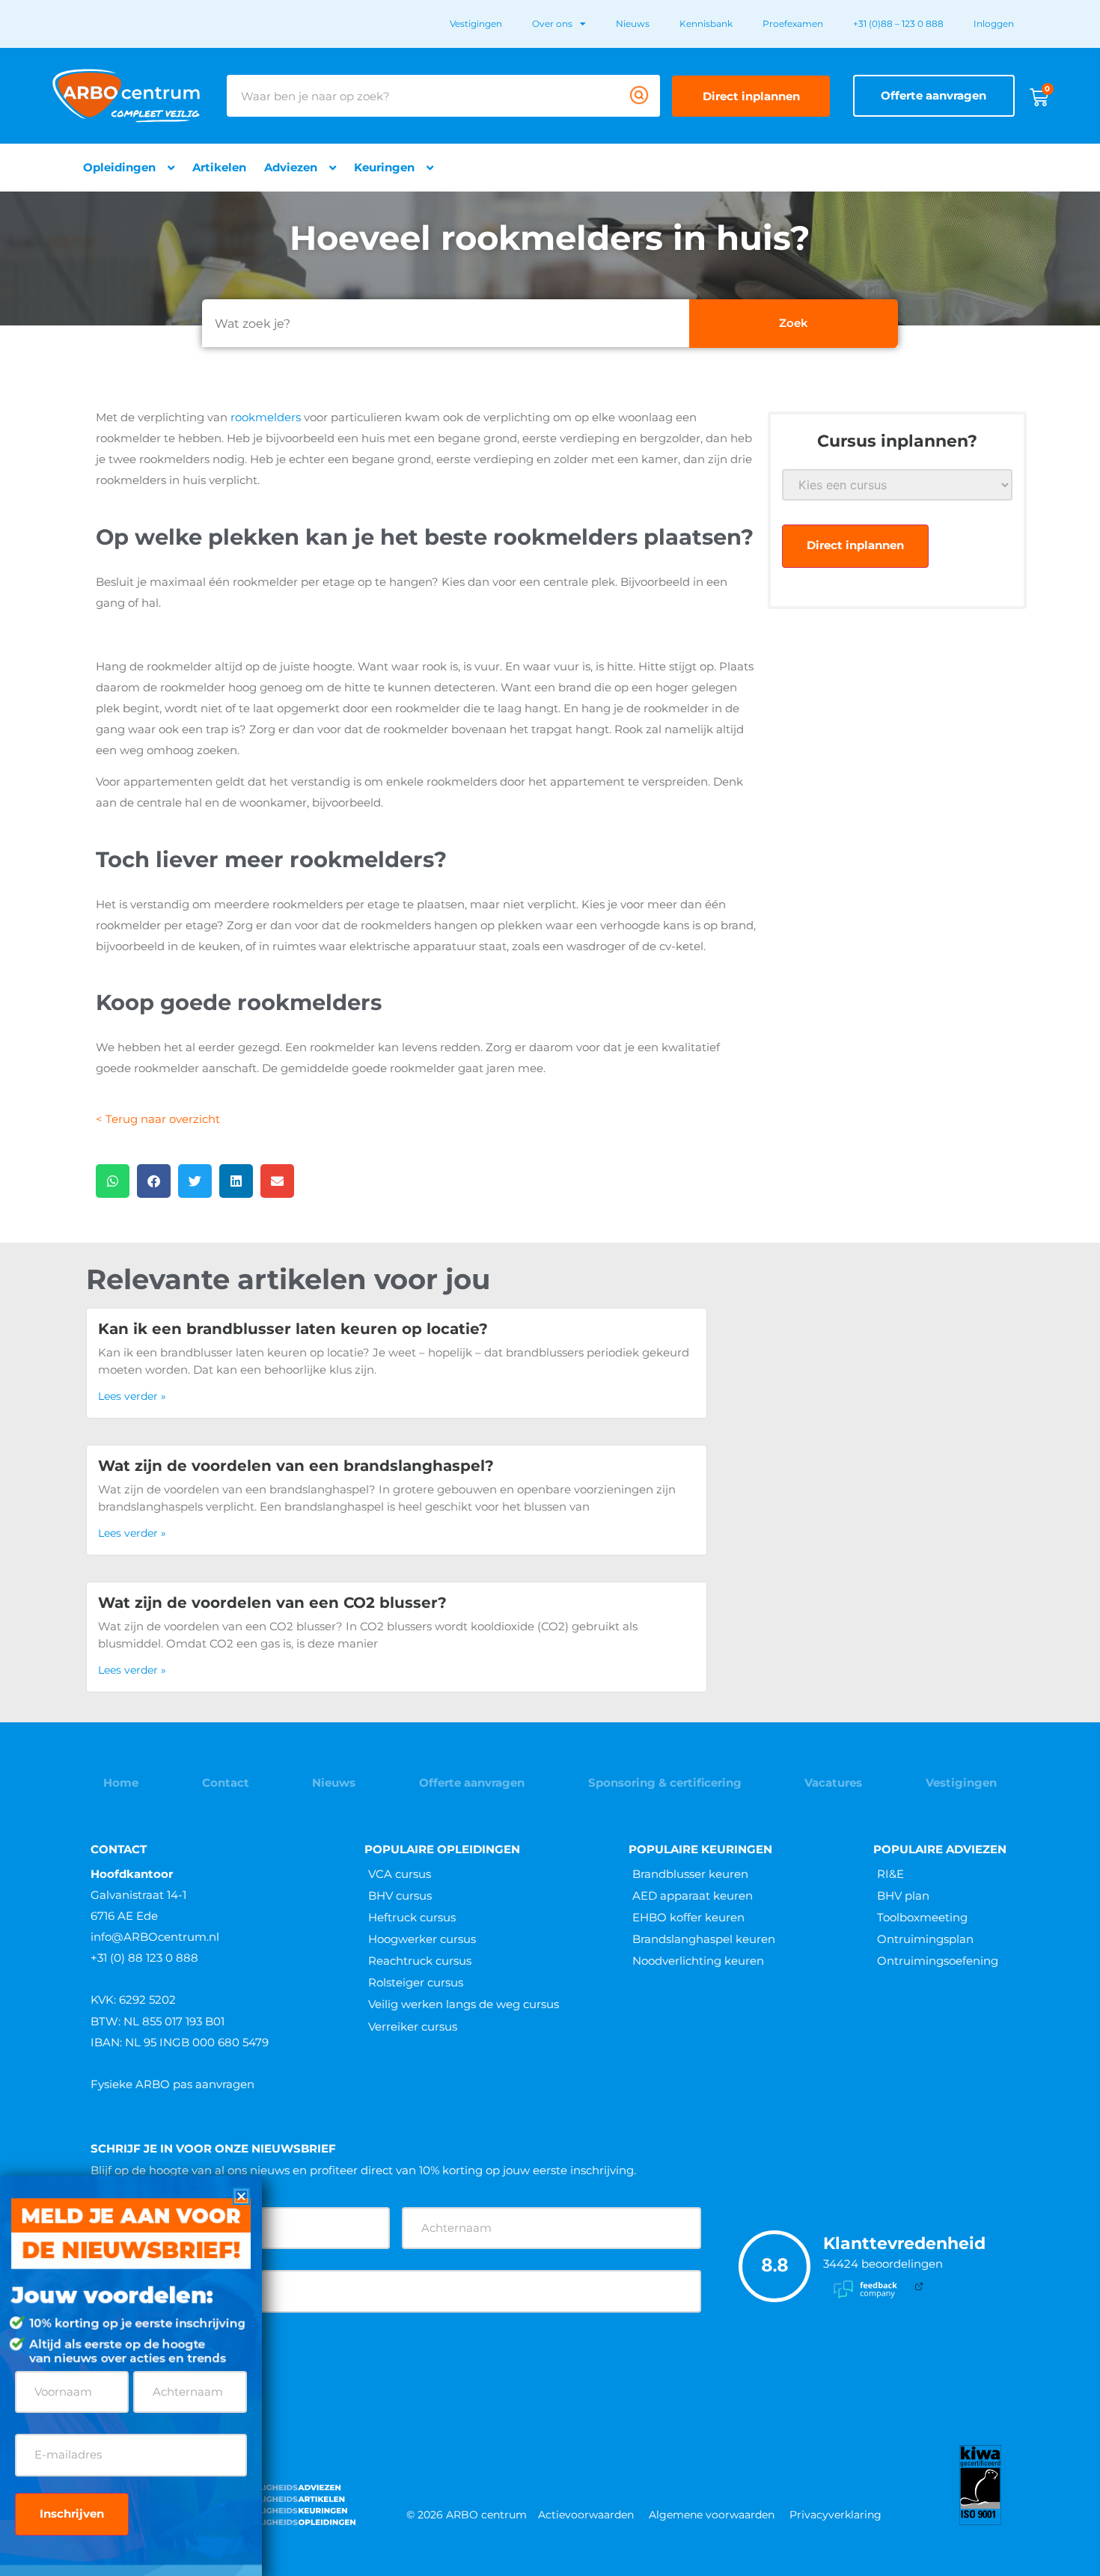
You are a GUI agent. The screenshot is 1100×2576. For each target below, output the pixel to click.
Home (121, 1783)
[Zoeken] (639, 96)
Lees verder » (132, 1396)
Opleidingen (119, 167)
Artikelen (219, 167)
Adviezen (291, 167)
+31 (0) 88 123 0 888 (144, 1958)
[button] (113, 1181)
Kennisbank (706, 24)
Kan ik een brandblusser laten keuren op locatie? (293, 1329)
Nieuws (633, 24)
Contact (226, 1783)
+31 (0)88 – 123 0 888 (898, 24)
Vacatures (833, 1783)
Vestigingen (476, 24)
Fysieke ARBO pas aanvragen (172, 2084)
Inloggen (994, 24)
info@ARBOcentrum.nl (155, 1937)
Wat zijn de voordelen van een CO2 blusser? (272, 1603)
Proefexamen (793, 24)
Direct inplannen (855, 545)
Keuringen (384, 167)
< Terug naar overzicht (158, 1119)
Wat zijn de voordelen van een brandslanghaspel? (296, 1466)
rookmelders (266, 417)
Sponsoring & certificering (665, 1783)
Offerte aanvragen (472, 1783)
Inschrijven (72, 2514)
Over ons (552, 24)
